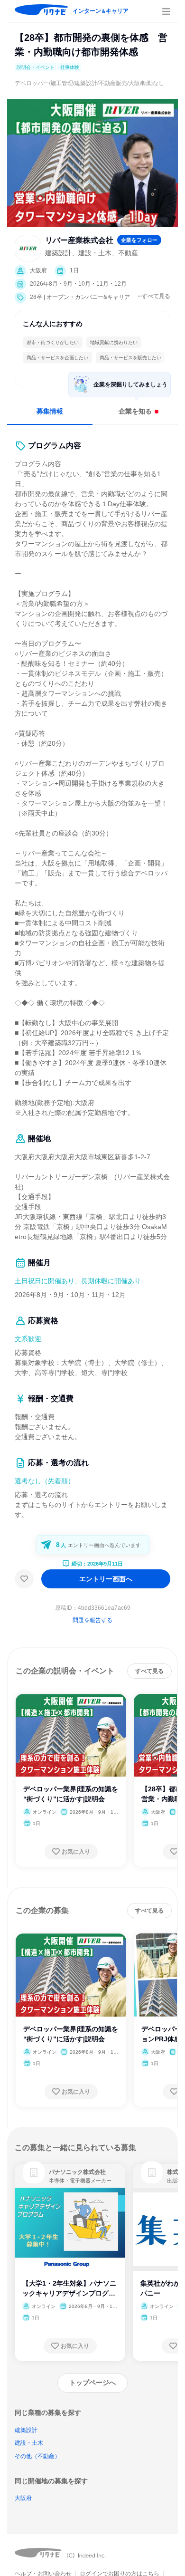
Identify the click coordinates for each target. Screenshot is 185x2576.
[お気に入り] (24, 1579)
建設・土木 (29, 2443)
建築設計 (26, 2430)
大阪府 (23, 2498)
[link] (34, 2172)
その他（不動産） (37, 2456)
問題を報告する (92, 1620)
